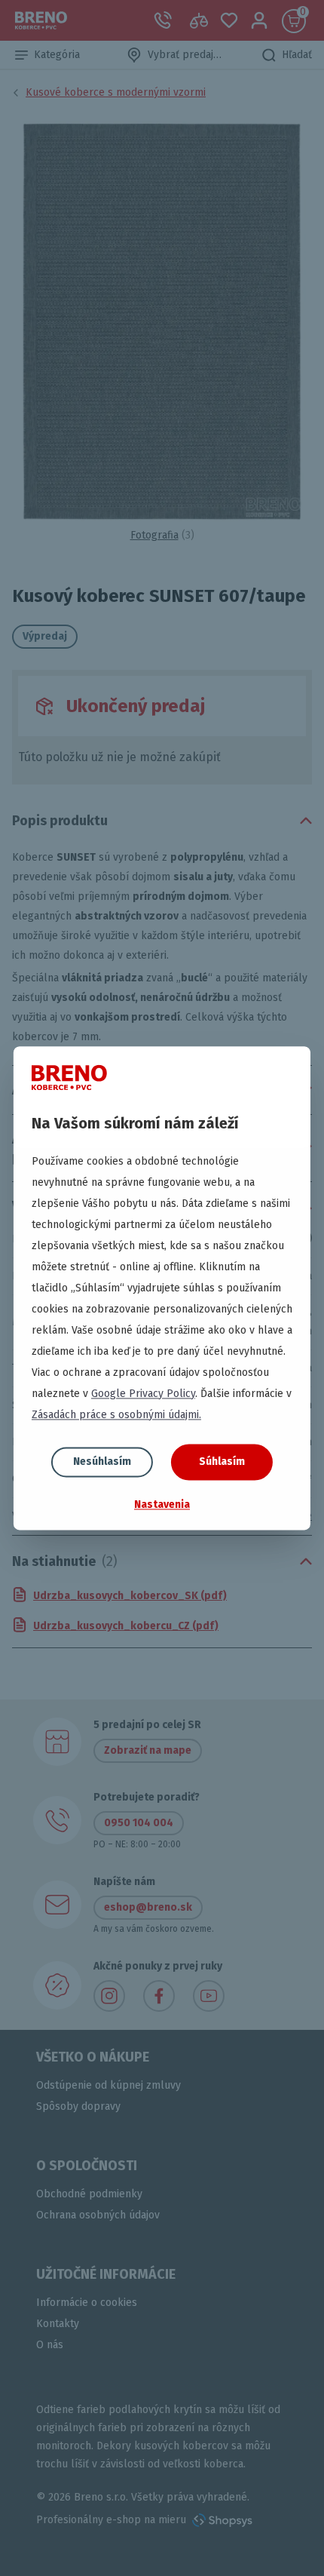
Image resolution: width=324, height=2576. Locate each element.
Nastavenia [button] (162, 1504)
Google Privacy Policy (143, 1394)
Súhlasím (222, 1461)
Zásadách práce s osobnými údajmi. (116, 1415)
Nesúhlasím (102, 1461)
